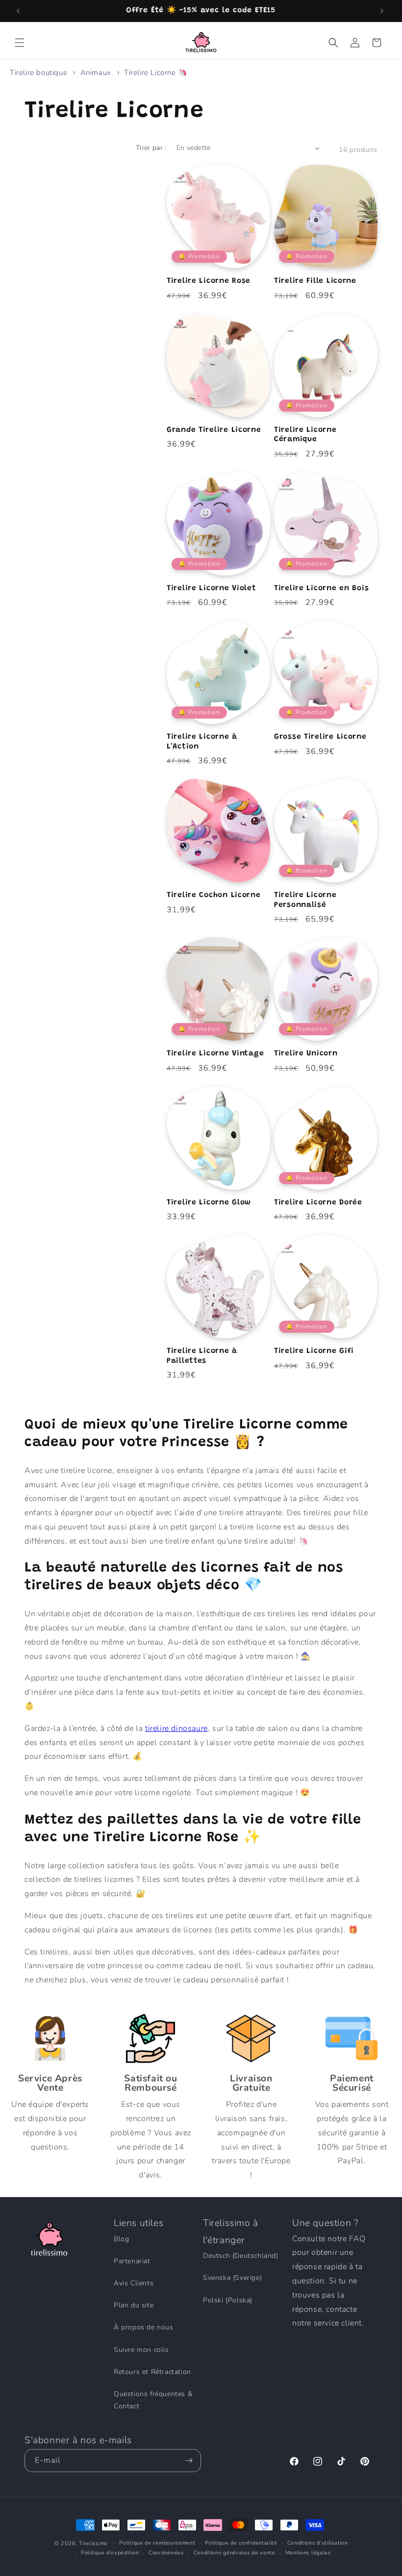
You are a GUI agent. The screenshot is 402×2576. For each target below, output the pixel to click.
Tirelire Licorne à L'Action (202, 742)
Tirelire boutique (38, 73)
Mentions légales (308, 2553)
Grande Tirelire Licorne (214, 430)
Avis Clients (134, 2283)
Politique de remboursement (157, 2543)
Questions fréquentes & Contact (153, 2400)
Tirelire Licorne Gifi (314, 1351)
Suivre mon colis (141, 2350)
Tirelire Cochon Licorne (214, 895)
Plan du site (134, 2305)
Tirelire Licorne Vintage (215, 1054)
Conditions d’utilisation (318, 2543)
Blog (121, 2239)
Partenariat (132, 2261)
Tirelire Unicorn (306, 1054)
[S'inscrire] (190, 2461)
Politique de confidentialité (241, 2543)
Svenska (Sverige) (232, 2278)
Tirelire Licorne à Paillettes (202, 1356)
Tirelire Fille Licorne (315, 281)
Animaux (97, 73)
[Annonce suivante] (383, 11)
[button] (21, 43)
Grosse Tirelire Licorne (320, 737)
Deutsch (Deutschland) (241, 2256)
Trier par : (151, 148)
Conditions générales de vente (235, 2553)
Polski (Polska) (228, 2300)
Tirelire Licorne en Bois (321, 588)
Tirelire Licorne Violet (212, 588)
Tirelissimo (93, 2543)
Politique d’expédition (110, 2553)
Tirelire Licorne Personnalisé (305, 900)
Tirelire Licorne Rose (209, 281)
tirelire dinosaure (176, 1728)
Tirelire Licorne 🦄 (156, 73)
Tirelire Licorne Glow (209, 1203)
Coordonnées (166, 2553)
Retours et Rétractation (152, 2372)
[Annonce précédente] (19, 11)
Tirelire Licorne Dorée (318, 1203)
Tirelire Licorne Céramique (305, 435)
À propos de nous (144, 2327)
